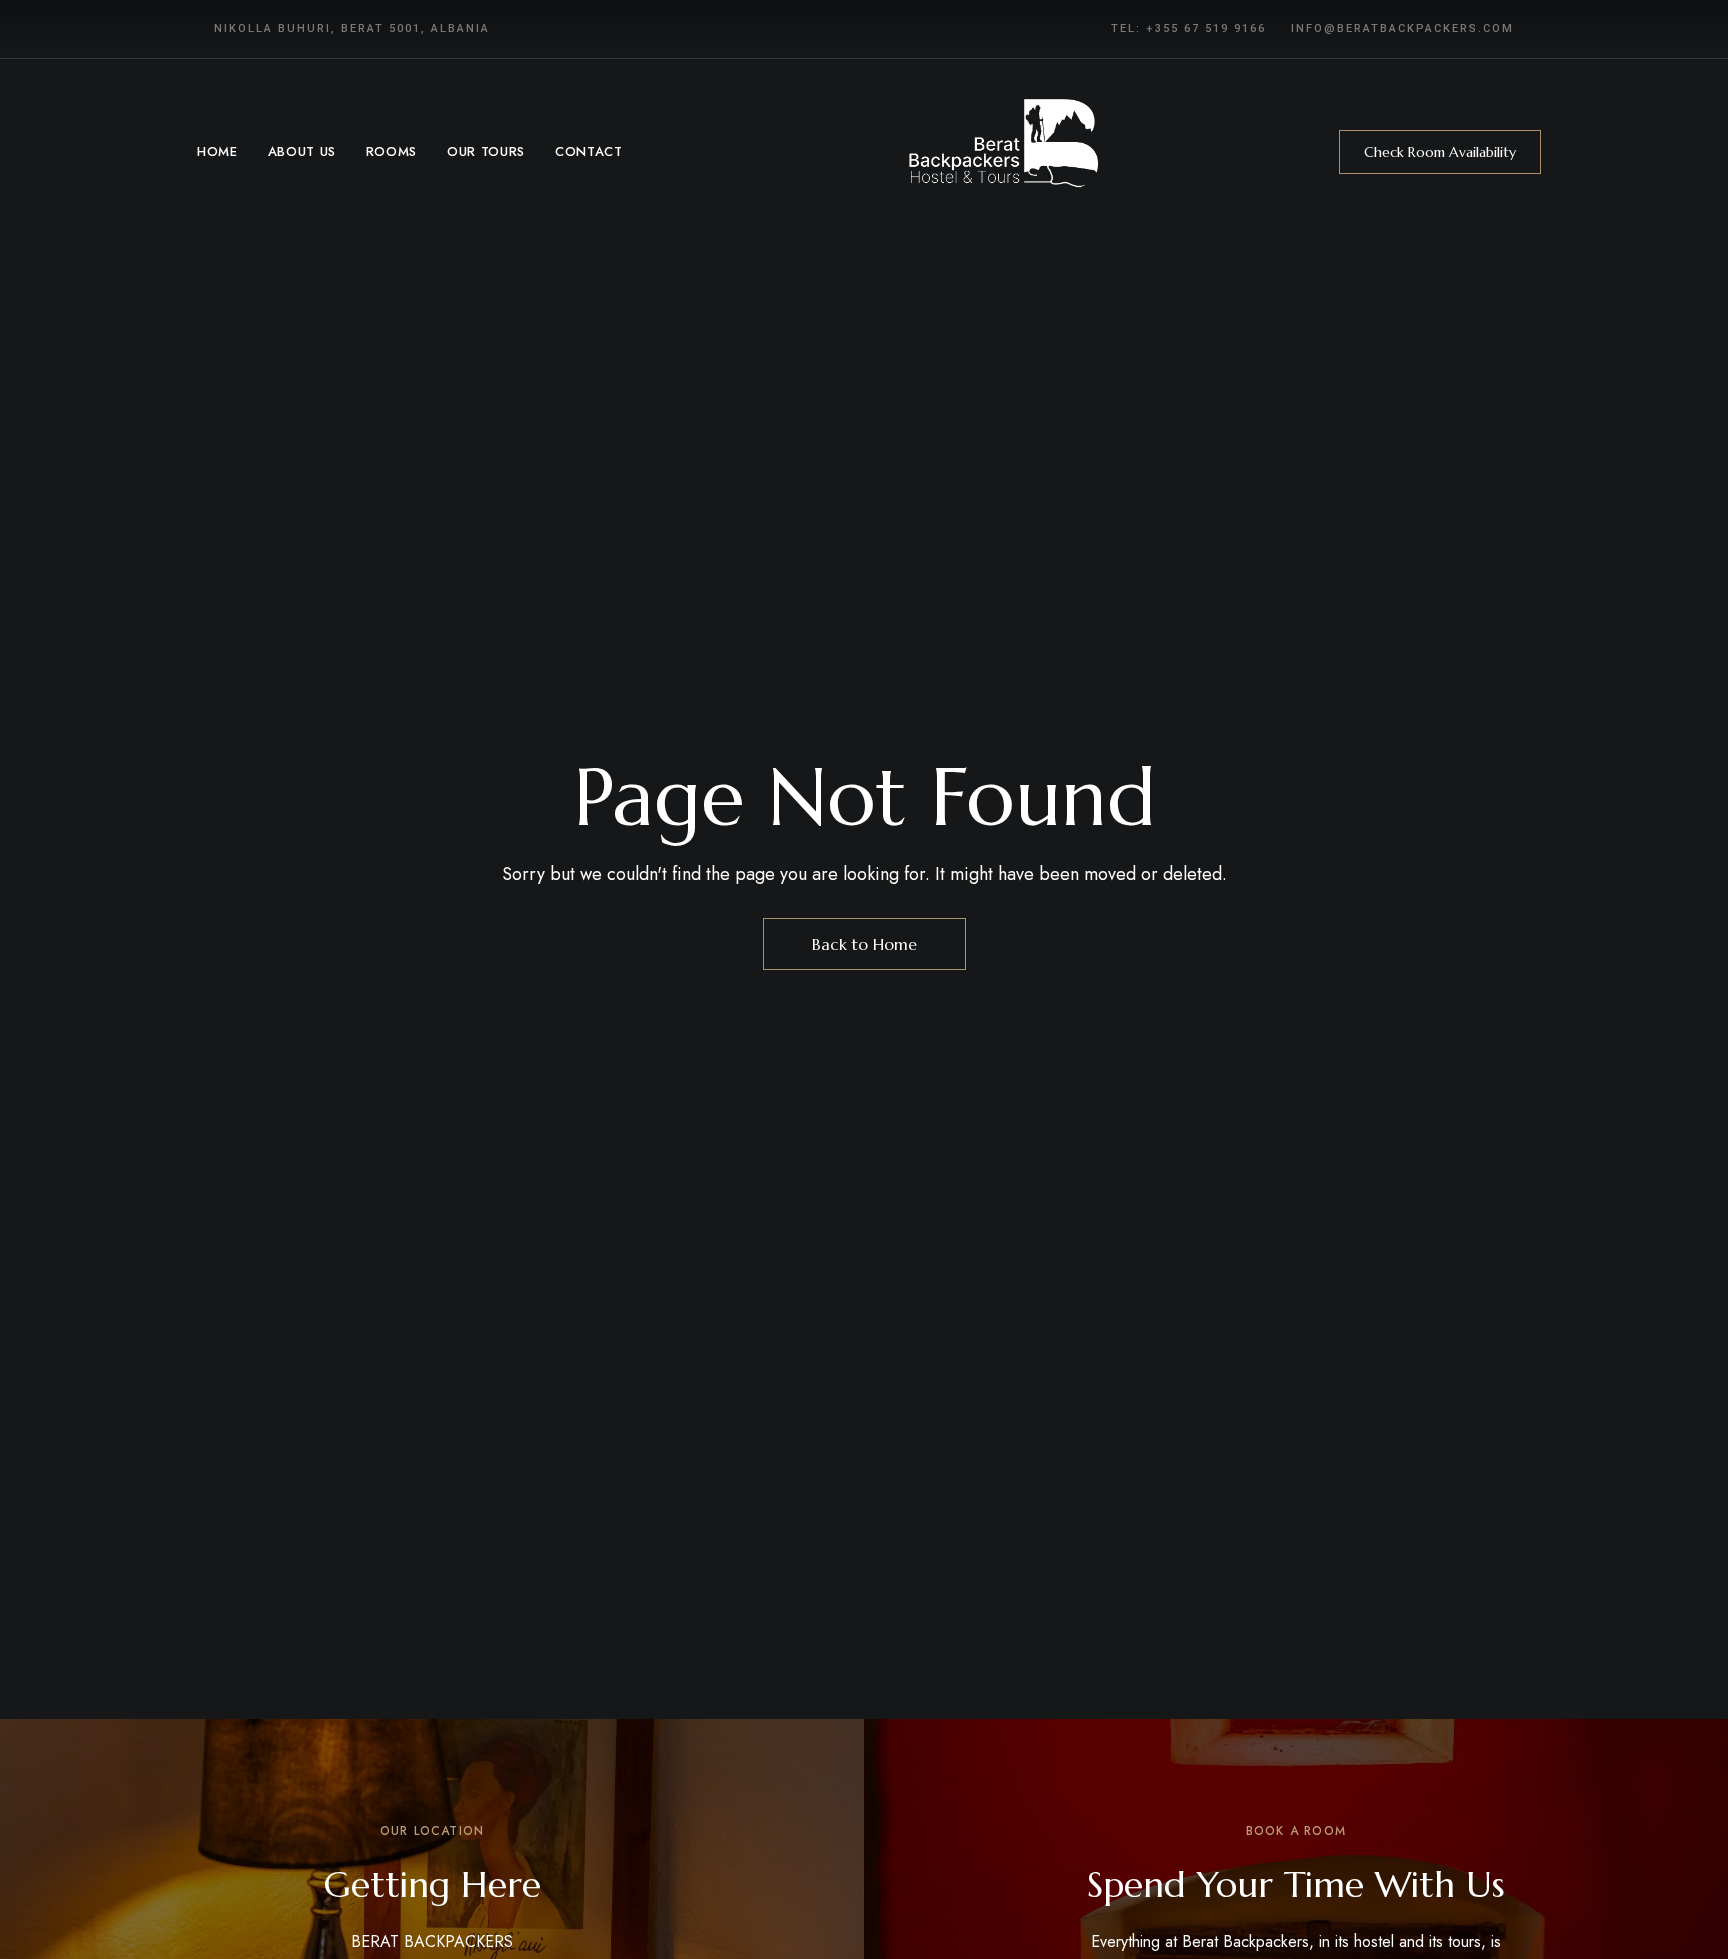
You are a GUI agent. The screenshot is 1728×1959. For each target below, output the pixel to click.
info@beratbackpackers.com (1402, 28)
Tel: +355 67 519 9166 (1188, 28)
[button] (1440, 152)
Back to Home (864, 944)
